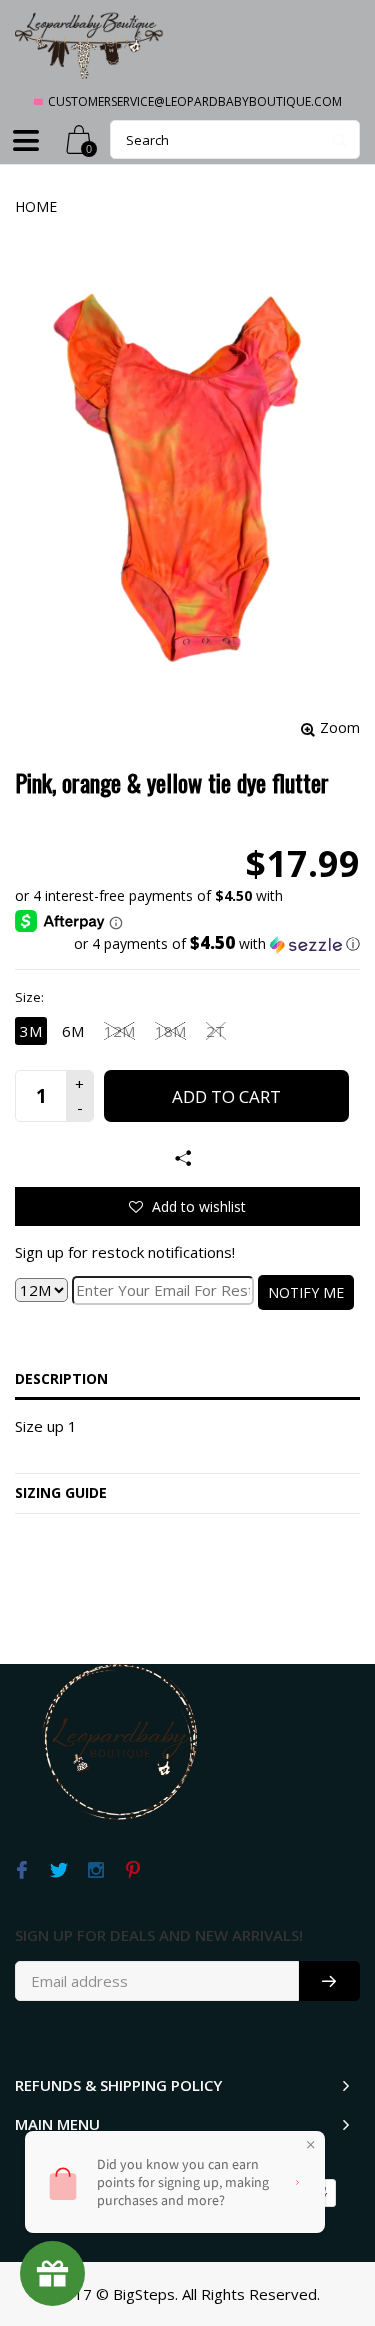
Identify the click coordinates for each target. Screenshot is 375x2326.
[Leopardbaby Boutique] (90, 44)
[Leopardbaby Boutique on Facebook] (21, 1871)
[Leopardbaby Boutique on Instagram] (95, 1871)
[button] (187, 944)
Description (61, 1378)
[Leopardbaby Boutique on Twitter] (58, 1871)
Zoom (340, 727)
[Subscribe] (329, 1981)
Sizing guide (61, 1492)
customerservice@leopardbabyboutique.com (195, 101)
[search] (235, 139)
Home (36, 206)
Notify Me (306, 1292)
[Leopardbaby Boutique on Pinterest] (132, 1871)
